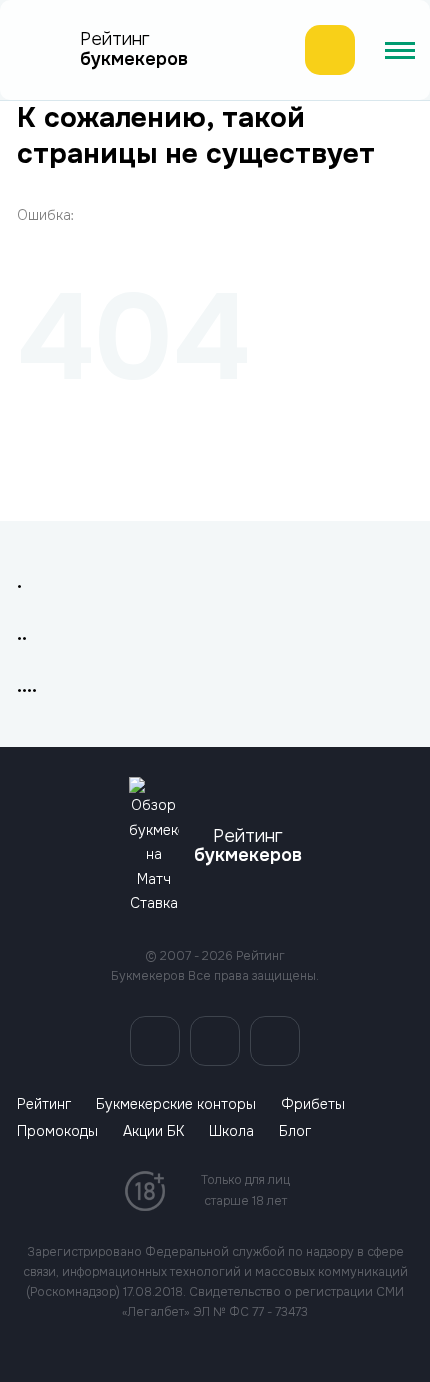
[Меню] (400, 50)
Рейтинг (44, 1104)
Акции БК (153, 1131)
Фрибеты (313, 1104)
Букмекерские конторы (176, 1104)
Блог (295, 1131)
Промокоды (57, 1131)
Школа (231, 1131)
